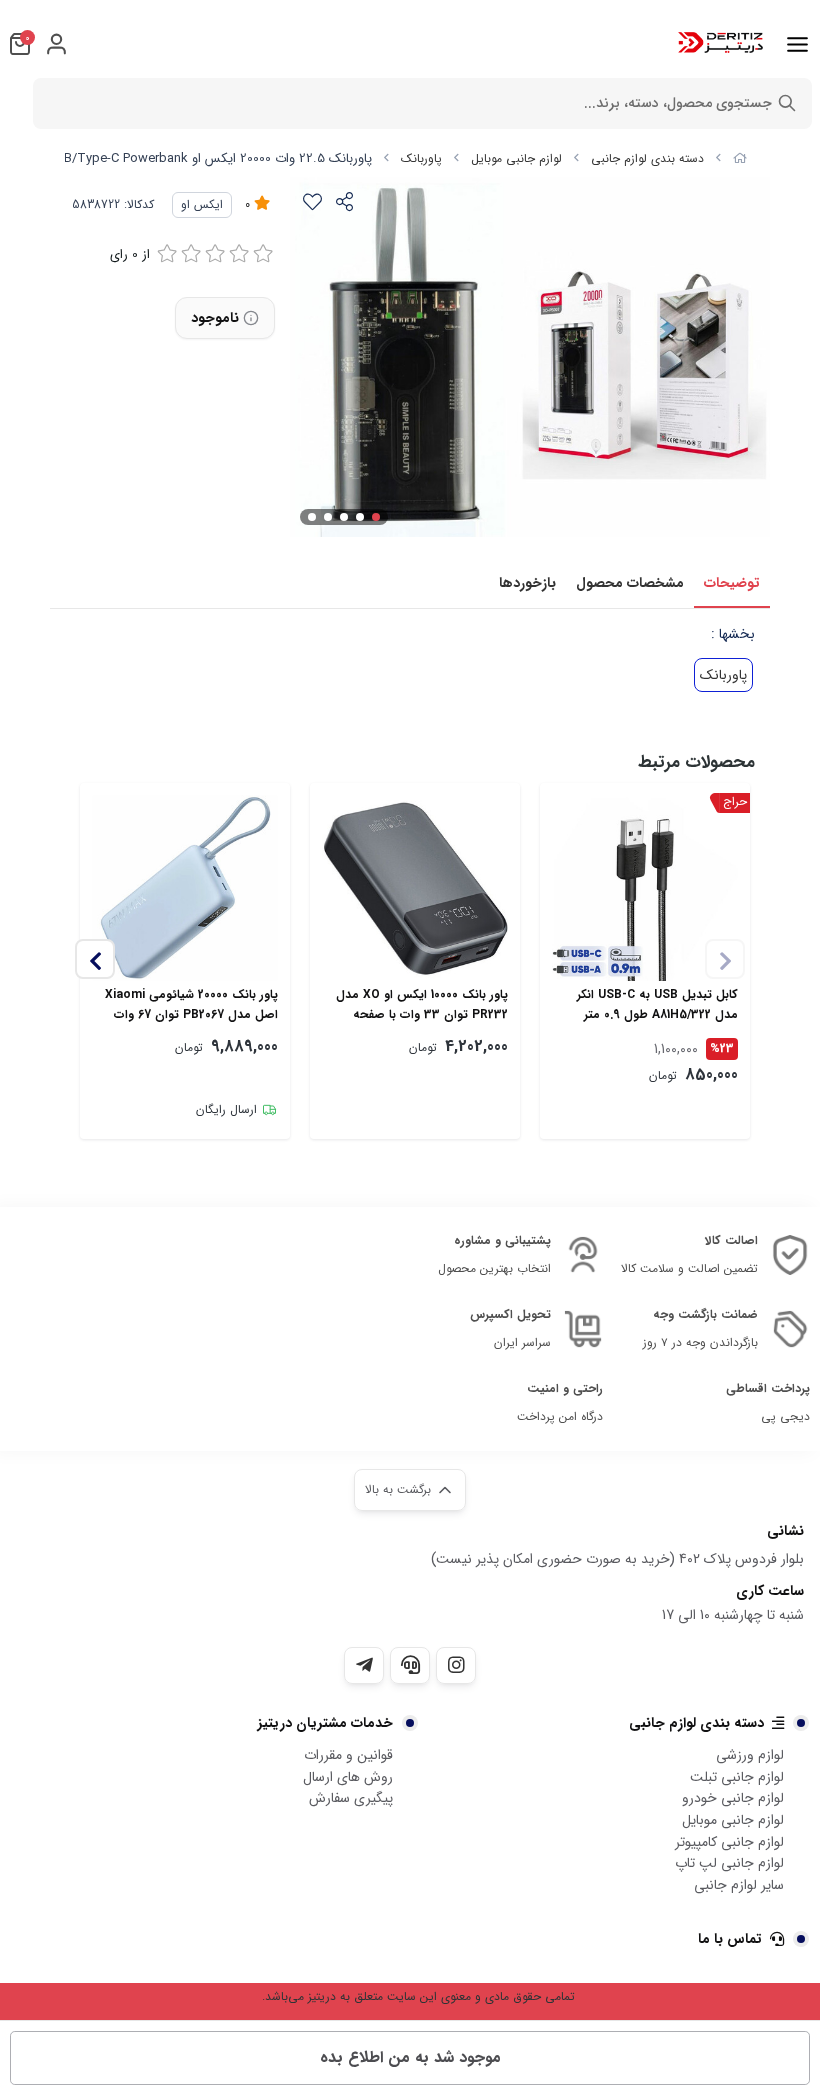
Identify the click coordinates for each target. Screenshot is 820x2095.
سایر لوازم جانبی (739, 1885)
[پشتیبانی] (410, 1665)
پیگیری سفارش (351, 1798)
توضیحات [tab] (732, 583)
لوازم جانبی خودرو (733, 1798)
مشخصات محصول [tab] (630, 583)
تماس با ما (730, 1939)
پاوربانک (421, 158)
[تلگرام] (364, 1665)
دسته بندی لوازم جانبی (647, 158)
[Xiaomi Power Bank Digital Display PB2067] (185, 888)
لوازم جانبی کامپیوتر (729, 1842)
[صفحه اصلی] (740, 158)
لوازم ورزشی (750, 1755)
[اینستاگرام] (456, 1665)
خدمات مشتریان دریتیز (325, 1723)
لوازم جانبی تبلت (737, 1777)
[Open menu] (797, 44)
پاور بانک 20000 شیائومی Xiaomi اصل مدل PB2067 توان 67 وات (191, 1004)
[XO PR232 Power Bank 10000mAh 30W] (415, 888)
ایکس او (202, 204)
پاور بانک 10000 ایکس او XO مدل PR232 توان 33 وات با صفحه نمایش (422, 1005)
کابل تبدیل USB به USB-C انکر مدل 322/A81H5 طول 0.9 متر (657, 1004)
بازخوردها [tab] (527, 583)
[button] (95, 959)
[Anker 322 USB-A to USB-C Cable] (645, 888)
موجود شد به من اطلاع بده (410, 2057)
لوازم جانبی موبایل (516, 158)
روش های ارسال (348, 1777)
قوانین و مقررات (348, 1755)
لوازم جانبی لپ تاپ (729, 1863)
